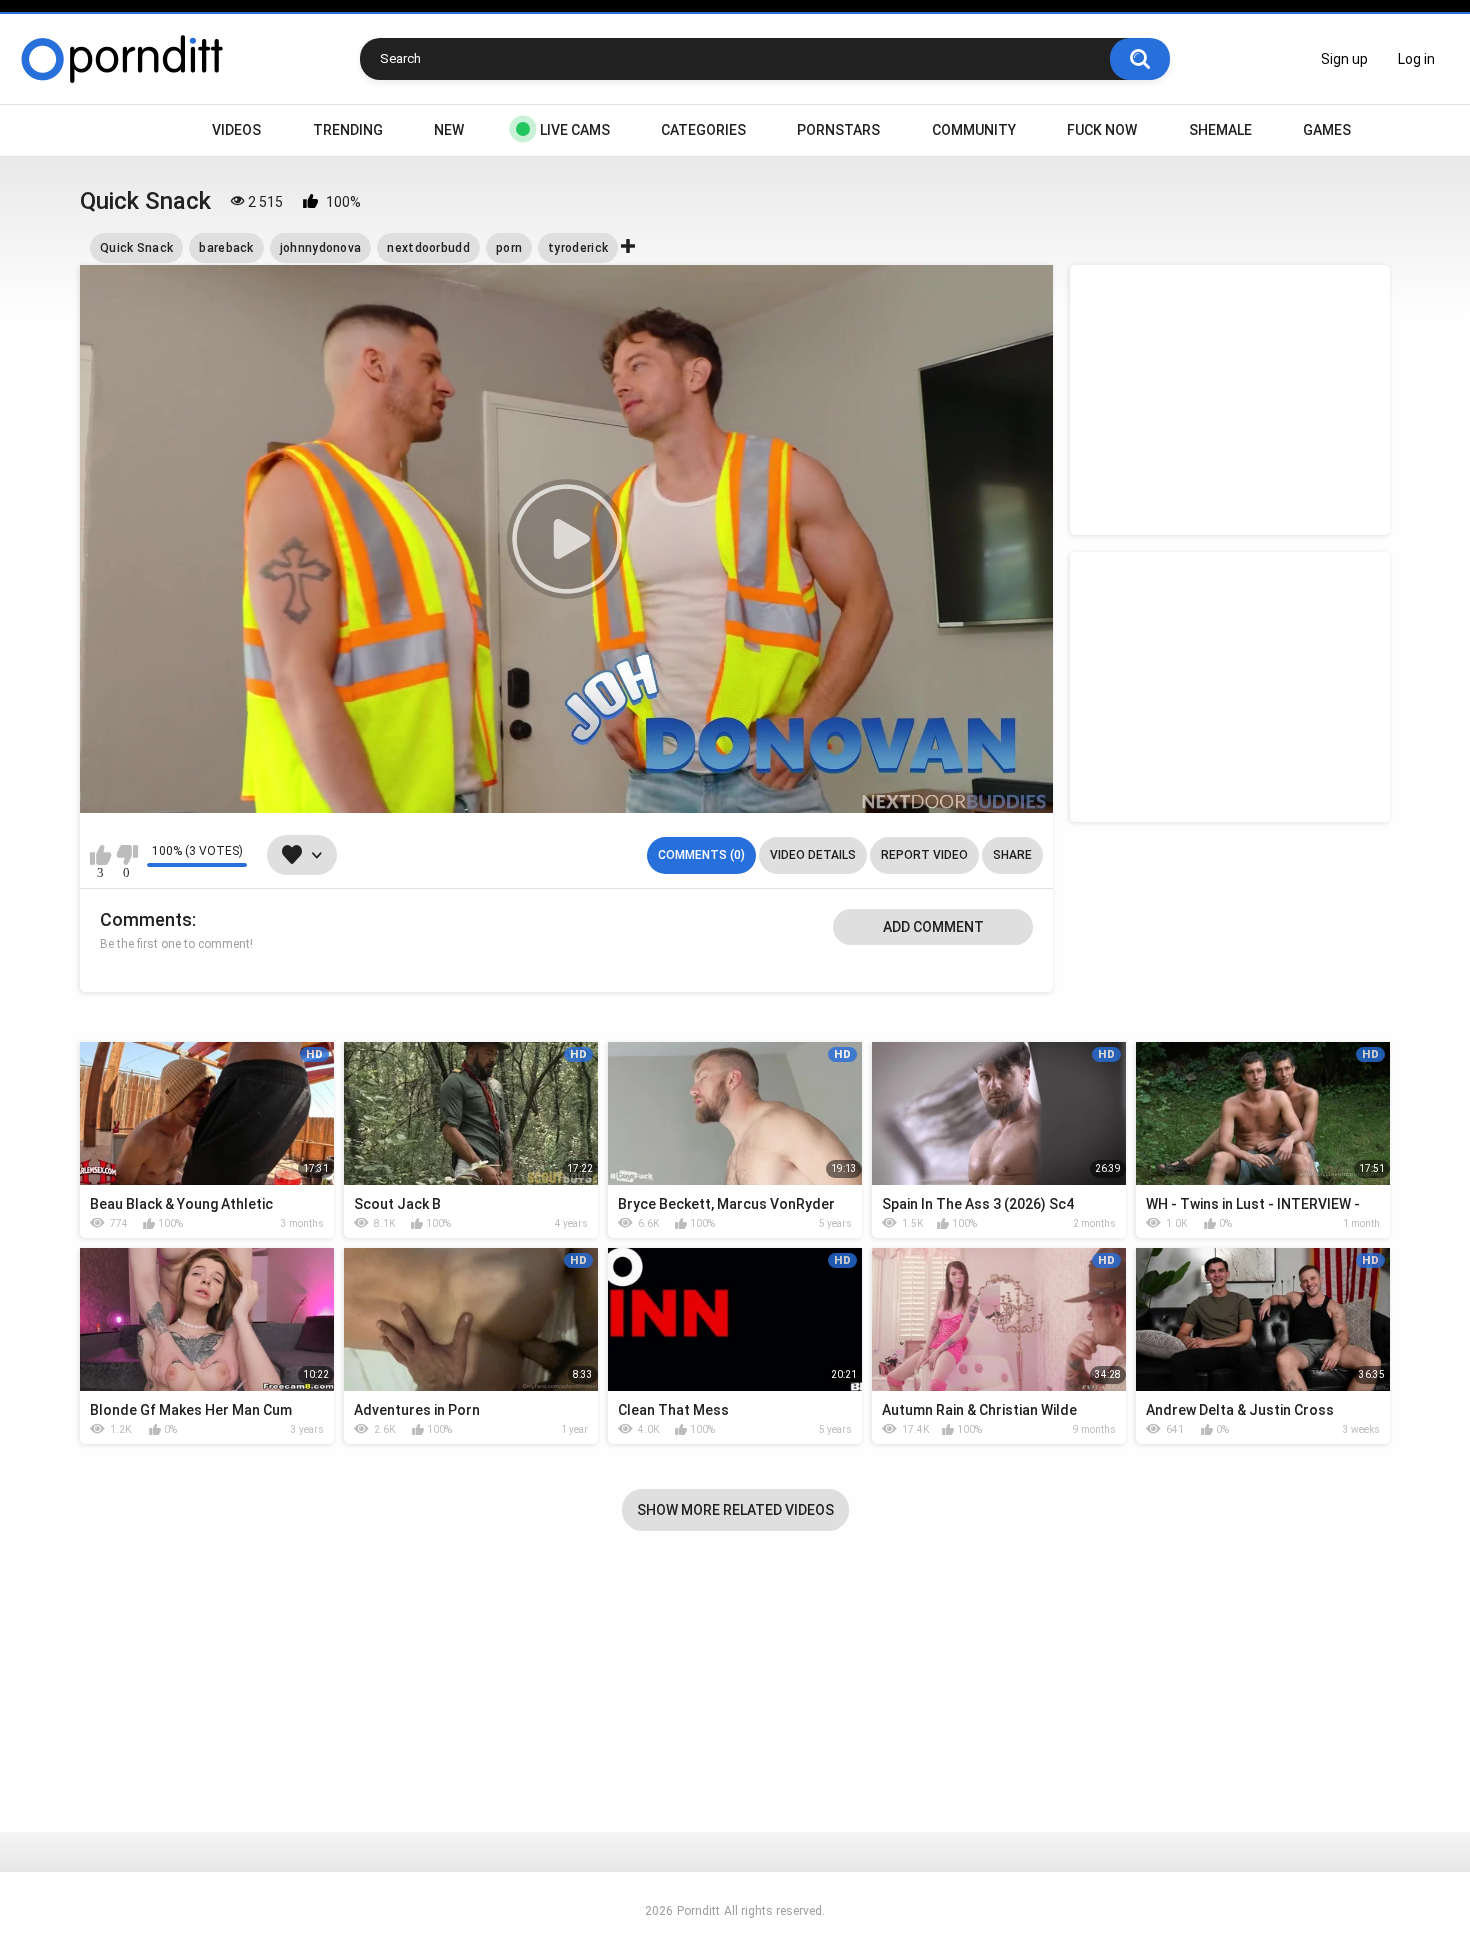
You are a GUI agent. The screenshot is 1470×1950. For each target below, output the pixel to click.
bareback (226, 248)
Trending (348, 130)
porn (509, 248)
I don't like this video (126, 855)
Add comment (933, 927)
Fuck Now (1102, 130)
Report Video (924, 855)
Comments (146, 919)
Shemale (1220, 130)
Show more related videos (735, 1510)
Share (1012, 855)
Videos (236, 130)
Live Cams (575, 130)
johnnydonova (321, 248)
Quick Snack (136, 248)
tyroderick (578, 248)
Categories (703, 130)
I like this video (100, 855)
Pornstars (838, 130)
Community (974, 130)
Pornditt (698, 1911)
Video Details (813, 855)
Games (1327, 130)
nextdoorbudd (428, 248)
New (449, 130)
